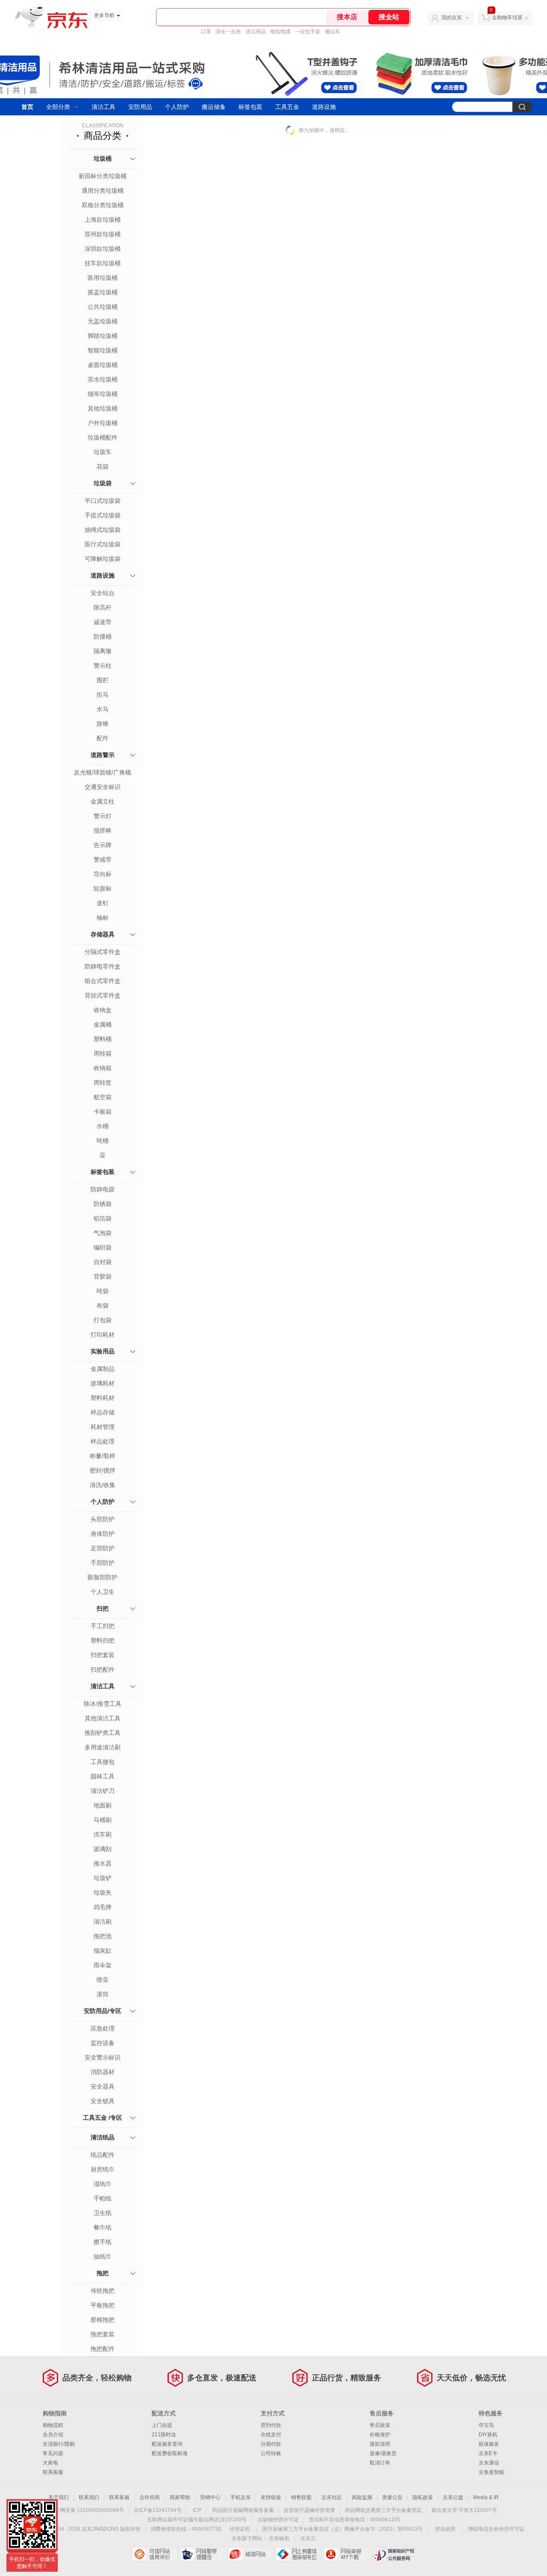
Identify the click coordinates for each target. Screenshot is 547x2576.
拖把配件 (103, 2349)
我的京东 (452, 18)
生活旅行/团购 (59, 2444)
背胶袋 (103, 1276)
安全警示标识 (103, 2057)
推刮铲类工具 (103, 1733)
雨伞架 (103, 1965)
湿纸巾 (103, 2184)
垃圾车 (103, 452)
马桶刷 (103, 1820)
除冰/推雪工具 (103, 1704)
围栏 (103, 680)
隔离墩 (103, 651)
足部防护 (103, 1548)
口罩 (206, 32)
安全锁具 (103, 2101)
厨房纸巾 (103, 2169)
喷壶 (103, 1980)
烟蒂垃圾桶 (103, 394)
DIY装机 (488, 2435)
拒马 (103, 695)
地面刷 (103, 1805)
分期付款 (271, 2444)
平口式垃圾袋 (103, 501)
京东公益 (453, 2497)
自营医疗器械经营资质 (309, 2510)
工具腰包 (103, 1762)
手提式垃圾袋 (103, 515)
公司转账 (271, 2453)
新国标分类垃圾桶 (103, 176)
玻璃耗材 (103, 1383)
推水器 (103, 1863)
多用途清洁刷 (103, 1747)
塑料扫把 (103, 1640)
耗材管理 (103, 1427)
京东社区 (332, 2497)
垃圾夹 (103, 1892)
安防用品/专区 (103, 2011)
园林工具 (103, 1776)
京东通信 (489, 2463)
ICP (197, 2510)
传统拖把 (103, 2291)
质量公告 (392, 2497)
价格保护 (380, 2435)
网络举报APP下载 (346, 2554)
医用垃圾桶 (103, 278)
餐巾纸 (103, 2227)
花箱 (103, 466)
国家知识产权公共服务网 (393, 2554)
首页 (27, 107)
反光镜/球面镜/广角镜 (103, 772)
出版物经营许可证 (278, 2520)
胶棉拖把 (103, 2320)
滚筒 (103, 1994)
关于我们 (59, 2497)
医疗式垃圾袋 (103, 544)
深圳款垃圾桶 (103, 249)
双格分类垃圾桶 (103, 205)
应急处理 (103, 2028)
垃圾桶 (103, 158)
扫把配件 (103, 1669)
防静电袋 (103, 1189)
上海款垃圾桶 (103, 220)
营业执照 (445, 2529)
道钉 (103, 903)
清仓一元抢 (228, 32)
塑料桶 (103, 1039)
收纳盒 (103, 1010)
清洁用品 (256, 32)
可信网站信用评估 (154, 2554)
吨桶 (103, 1141)
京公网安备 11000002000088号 (87, 2510)
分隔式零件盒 (103, 952)
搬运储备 (214, 107)
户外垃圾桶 (103, 423)
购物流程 (53, 2425)
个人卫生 (103, 1592)
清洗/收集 (103, 1485)
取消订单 (380, 2463)
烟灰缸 (103, 1951)
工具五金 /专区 (103, 2118)
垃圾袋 (103, 483)
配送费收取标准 (170, 2453)
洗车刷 (103, 1834)
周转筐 (103, 1083)
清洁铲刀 (103, 1791)
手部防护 (103, 1563)
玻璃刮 (103, 1849)
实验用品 (103, 1351)
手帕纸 (103, 2198)
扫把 (103, 1608)
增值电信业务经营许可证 (496, 2529)
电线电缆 (280, 32)
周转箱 (103, 1053)
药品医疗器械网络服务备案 (243, 2510)
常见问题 (53, 2453)
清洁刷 (103, 1922)
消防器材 (103, 2072)
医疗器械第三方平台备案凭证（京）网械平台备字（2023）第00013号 (343, 2529)
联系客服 (53, 2472)
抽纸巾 (103, 2256)
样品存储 (103, 1412)
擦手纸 (103, 2242)
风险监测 (362, 2497)
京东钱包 (279, 2538)
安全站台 (103, 593)
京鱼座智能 (491, 2472)
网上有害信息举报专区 (298, 2554)
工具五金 (287, 107)
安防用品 (140, 107)
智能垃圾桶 (103, 350)
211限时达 (164, 2435)
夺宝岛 (486, 2425)
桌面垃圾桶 (103, 365)
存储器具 (103, 934)
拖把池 (103, 1936)
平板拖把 (103, 2305)
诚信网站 (250, 2554)
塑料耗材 (103, 1398)
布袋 (103, 1306)
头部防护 (103, 1519)
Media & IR (486, 2497)
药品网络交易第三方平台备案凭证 (383, 2510)
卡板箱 (103, 1112)
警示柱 (103, 666)
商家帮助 (180, 2497)
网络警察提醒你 (202, 2554)
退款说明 (380, 2444)
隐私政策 (423, 2497)
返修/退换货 (383, 2453)
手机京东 (241, 2497)
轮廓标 (103, 889)
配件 (103, 738)
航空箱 (103, 1097)
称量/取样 (103, 1456)
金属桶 (103, 1024)
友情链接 (271, 2497)
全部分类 (58, 107)
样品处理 (103, 1441)
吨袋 (103, 1291)
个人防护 (177, 107)
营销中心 (210, 2497)
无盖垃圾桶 (103, 321)
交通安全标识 (103, 787)
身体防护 (103, 1534)
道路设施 (324, 107)
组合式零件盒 (103, 981)
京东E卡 (488, 2453)
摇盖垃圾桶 (103, 292)
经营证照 (240, 2529)
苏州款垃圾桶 (103, 234)
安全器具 (103, 2086)
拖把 (103, 2273)
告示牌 (103, 845)
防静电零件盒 (103, 966)
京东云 (308, 2538)
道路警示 (103, 755)
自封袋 (103, 1262)
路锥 (103, 724)
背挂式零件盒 (103, 995)
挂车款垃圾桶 (103, 263)
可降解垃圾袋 (103, 559)
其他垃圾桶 (103, 408)
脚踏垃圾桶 (103, 336)
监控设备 (103, 2043)
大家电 (50, 2463)
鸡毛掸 (103, 1907)
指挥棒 (103, 830)
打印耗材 (103, 1335)
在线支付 (271, 2435)
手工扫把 (103, 1626)
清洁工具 (103, 107)
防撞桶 (103, 637)
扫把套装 (103, 1655)
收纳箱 (103, 1068)
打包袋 (103, 1320)
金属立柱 (103, 801)
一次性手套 (308, 32)
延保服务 (489, 2444)
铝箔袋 (103, 1218)
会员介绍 (53, 2435)
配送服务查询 (167, 2444)
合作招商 (150, 2497)
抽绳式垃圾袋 (103, 530)
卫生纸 (103, 2213)
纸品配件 (103, 2155)
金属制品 (103, 1369)
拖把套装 (103, 2334)
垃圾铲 (103, 1878)
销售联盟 (301, 2497)
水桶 (103, 1126)
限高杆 (103, 607)
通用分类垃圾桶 (103, 191)
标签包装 (250, 107)
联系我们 (89, 2497)
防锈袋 (103, 1204)
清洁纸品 (103, 2137)
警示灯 (103, 816)
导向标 (103, 874)
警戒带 (103, 860)
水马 (103, 709)
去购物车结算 (507, 18)
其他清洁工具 (103, 1718)
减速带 (103, 622)
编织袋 (103, 1247)
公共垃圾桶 (103, 307)
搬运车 (332, 32)
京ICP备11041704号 (158, 2510)
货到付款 (271, 2425)
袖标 (103, 918)
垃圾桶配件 (103, 437)
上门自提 (162, 2425)
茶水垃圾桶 (103, 379)
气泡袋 (103, 1233)
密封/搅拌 (103, 1470)
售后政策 (380, 2425)
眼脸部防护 (103, 1577)
